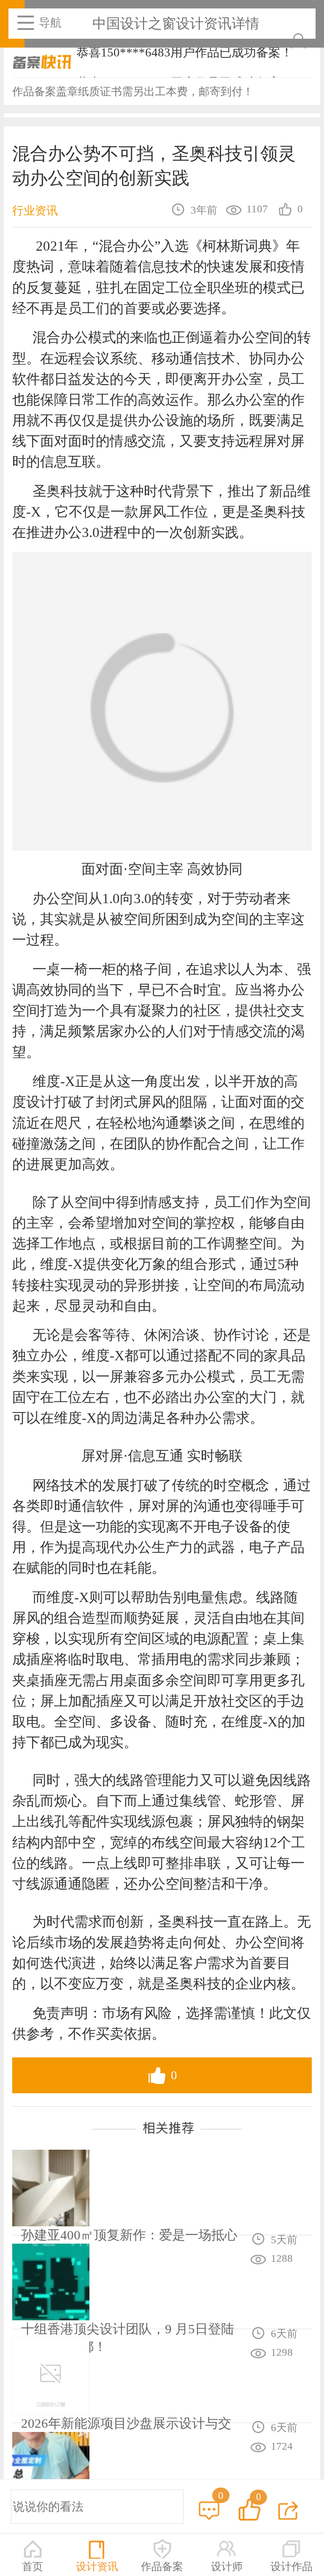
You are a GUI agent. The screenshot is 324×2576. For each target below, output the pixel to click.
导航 (50, 23)
